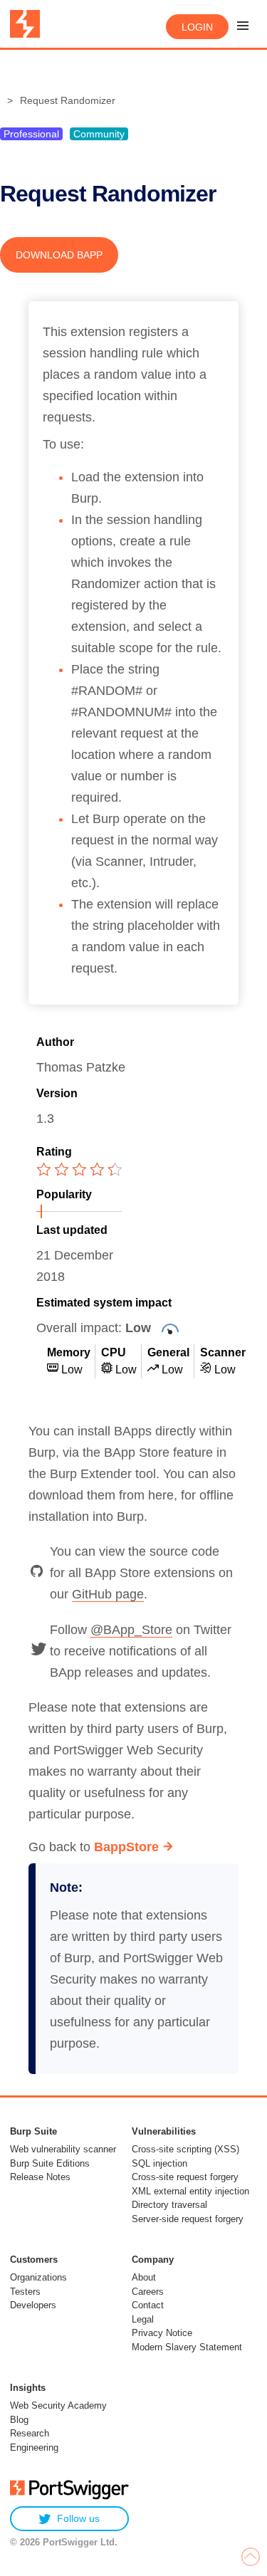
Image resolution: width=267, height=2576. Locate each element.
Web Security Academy (58, 2405)
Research (30, 2433)
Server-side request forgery (188, 2219)
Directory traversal (169, 2205)
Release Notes (40, 2177)
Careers (148, 2292)
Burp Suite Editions (50, 2163)
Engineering (34, 2447)
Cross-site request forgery (185, 2177)
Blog (19, 2420)
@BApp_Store (131, 1630)
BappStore (126, 1847)
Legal (143, 2319)
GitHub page (108, 1594)
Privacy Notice (162, 2333)
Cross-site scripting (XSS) (185, 2149)
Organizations (38, 2277)
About (144, 2277)
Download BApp (59, 255)
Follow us (78, 2518)
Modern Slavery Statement (187, 2347)
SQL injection (159, 2163)
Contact (148, 2305)
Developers (33, 2305)
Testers (25, 2292)
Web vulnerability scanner (63, 2149)
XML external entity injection (190, 2191)
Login (197, 27)
